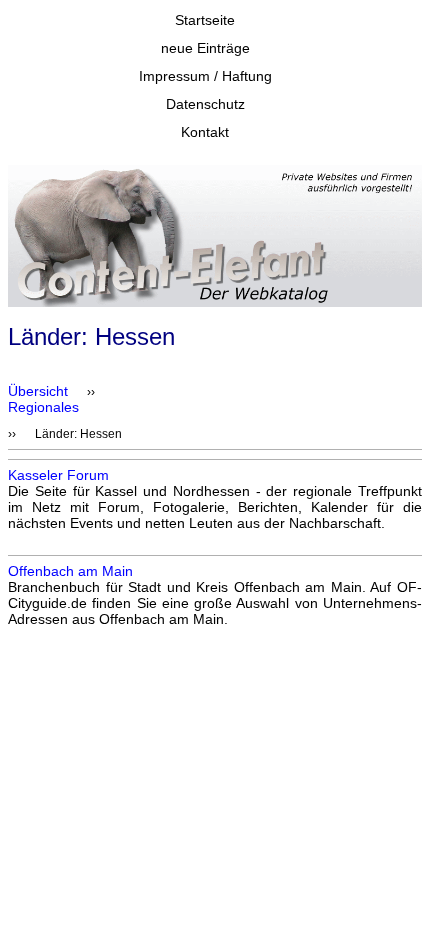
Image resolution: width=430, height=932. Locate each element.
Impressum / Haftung (205, 76)
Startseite (205, 20)
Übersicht (38, 391)
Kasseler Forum (58, 475)
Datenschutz (205, 104)
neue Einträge (205, 48)
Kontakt (205, 132)
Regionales (43, 407)
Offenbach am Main (70, 571)
